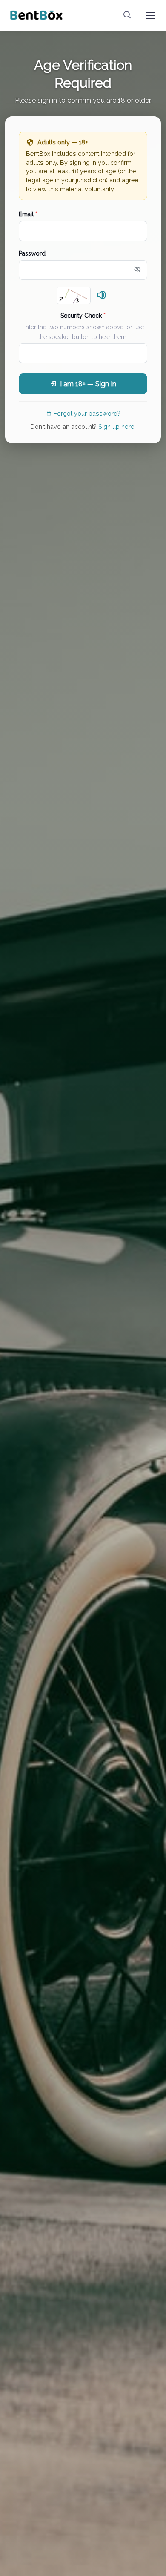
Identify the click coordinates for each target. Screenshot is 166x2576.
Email (28, 214)
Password (32, 253)
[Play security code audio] (102, 296)
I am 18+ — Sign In (88, 384)
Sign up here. (117, 426)
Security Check (83, 316)
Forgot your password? (87, 413)
